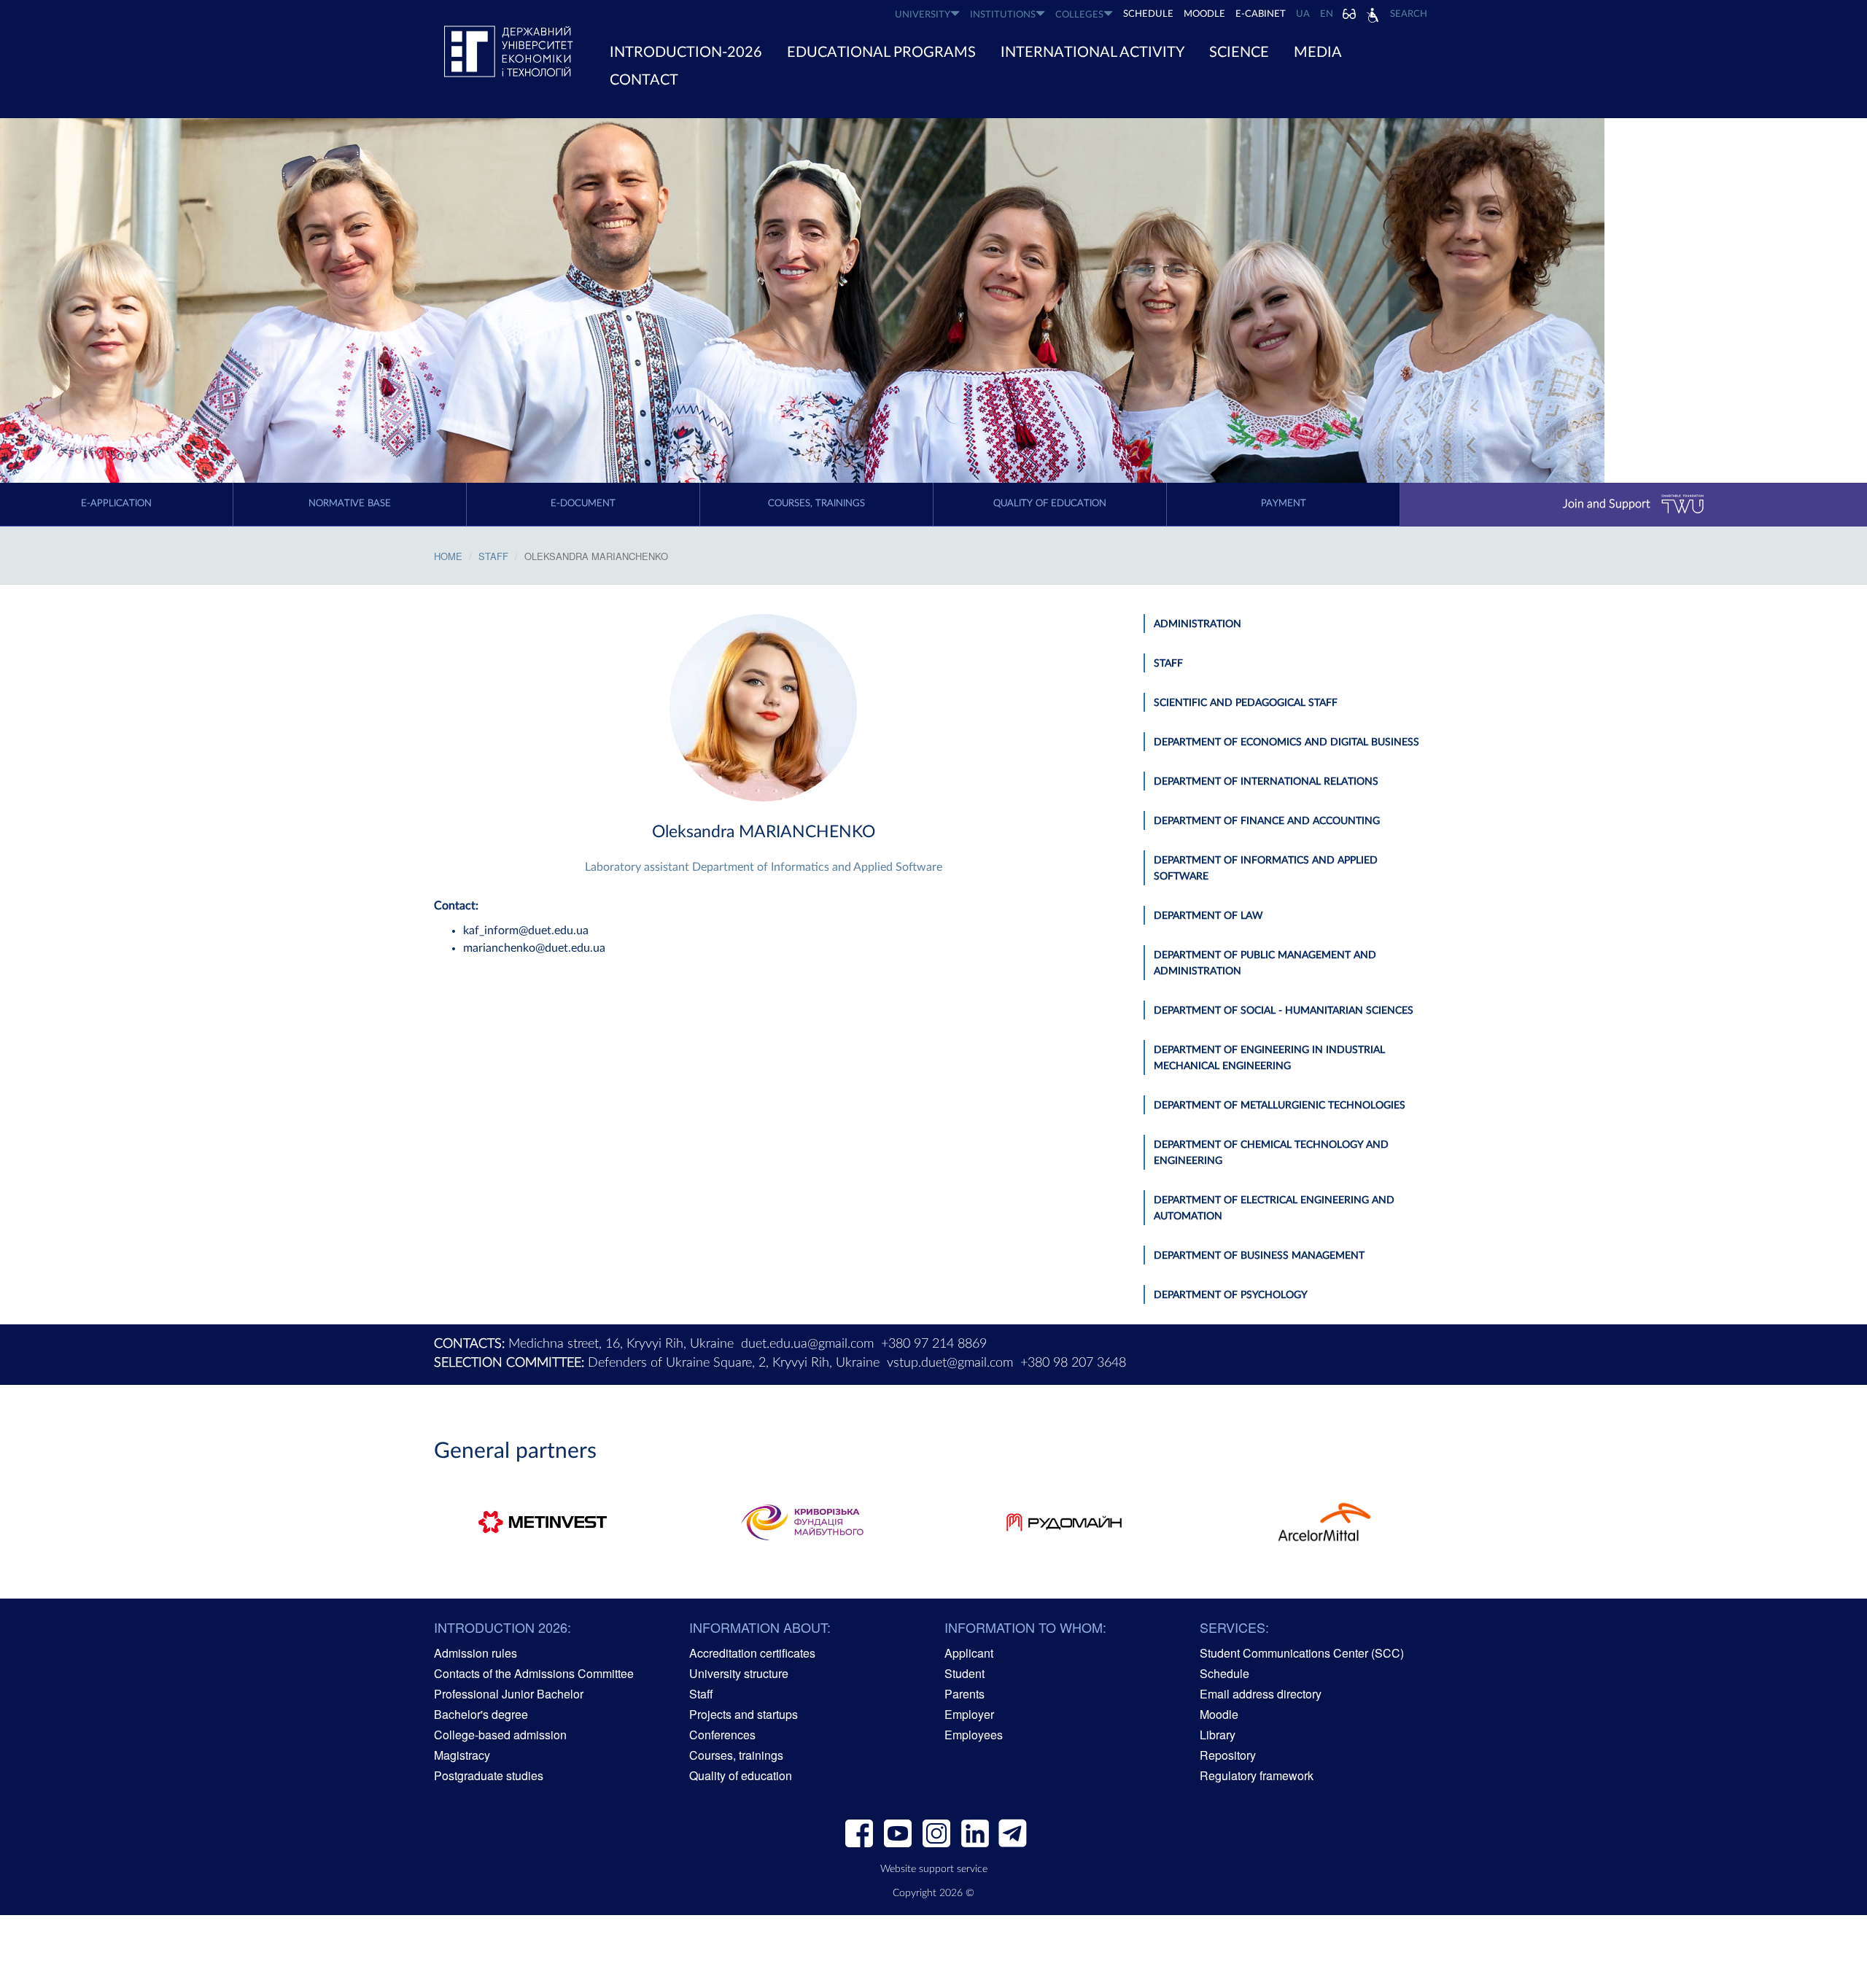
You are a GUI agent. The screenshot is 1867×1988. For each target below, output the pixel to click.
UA (1303, 14)
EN (1327, 14)
